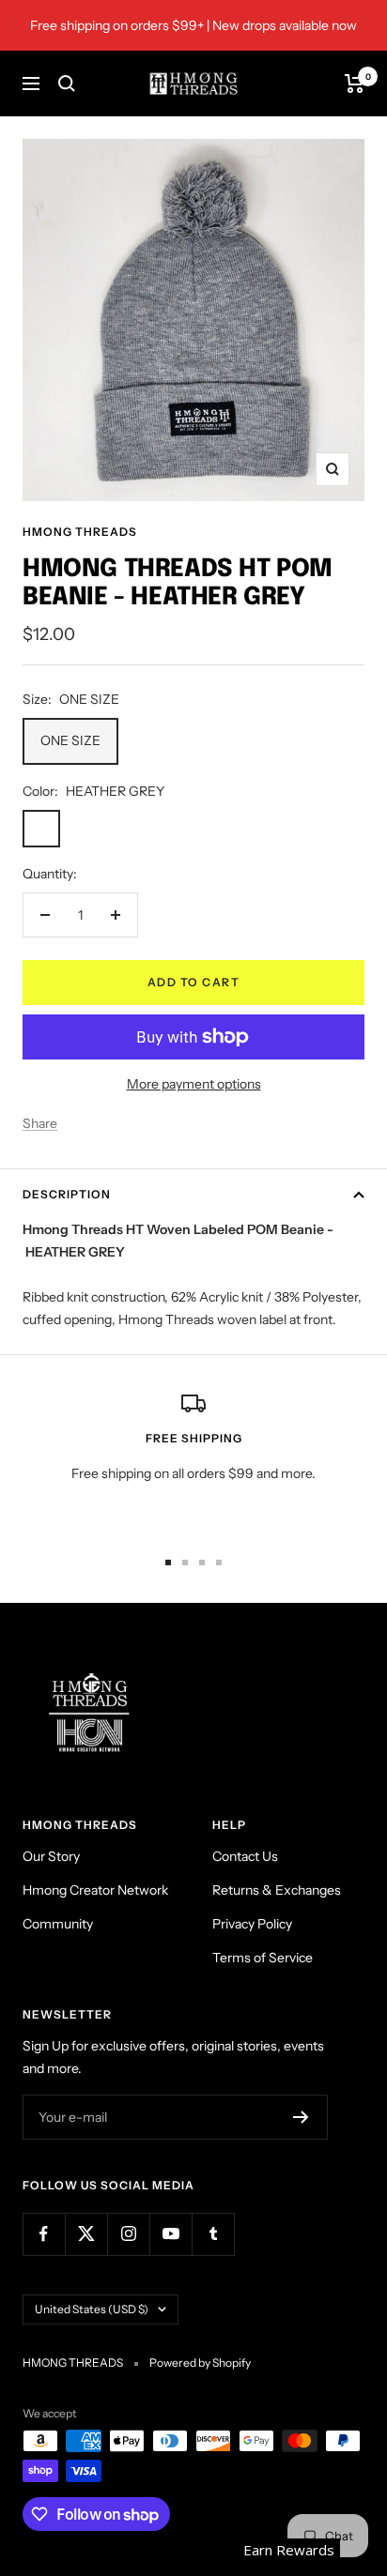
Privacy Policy (252, 1924)
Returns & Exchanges (277, 1890)
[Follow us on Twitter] (86, 2234)
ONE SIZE (70, 740)
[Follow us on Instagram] (128, 2234)
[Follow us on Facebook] (44, 2234)
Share (40, 1123)
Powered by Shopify (200, 2363)
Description (67, 1194)
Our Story (51, 1856)
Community (58, 1924)
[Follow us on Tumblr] (213, 2234)
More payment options (194, 1084)
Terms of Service (263, 1958)
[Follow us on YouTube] (170, 2234)
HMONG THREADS (80, 532)
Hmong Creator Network (95, 1890)
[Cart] (355, 84)
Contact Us (245, 1856)
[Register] (301, 2117)
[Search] (67, 84)
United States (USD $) (92, 2309)
